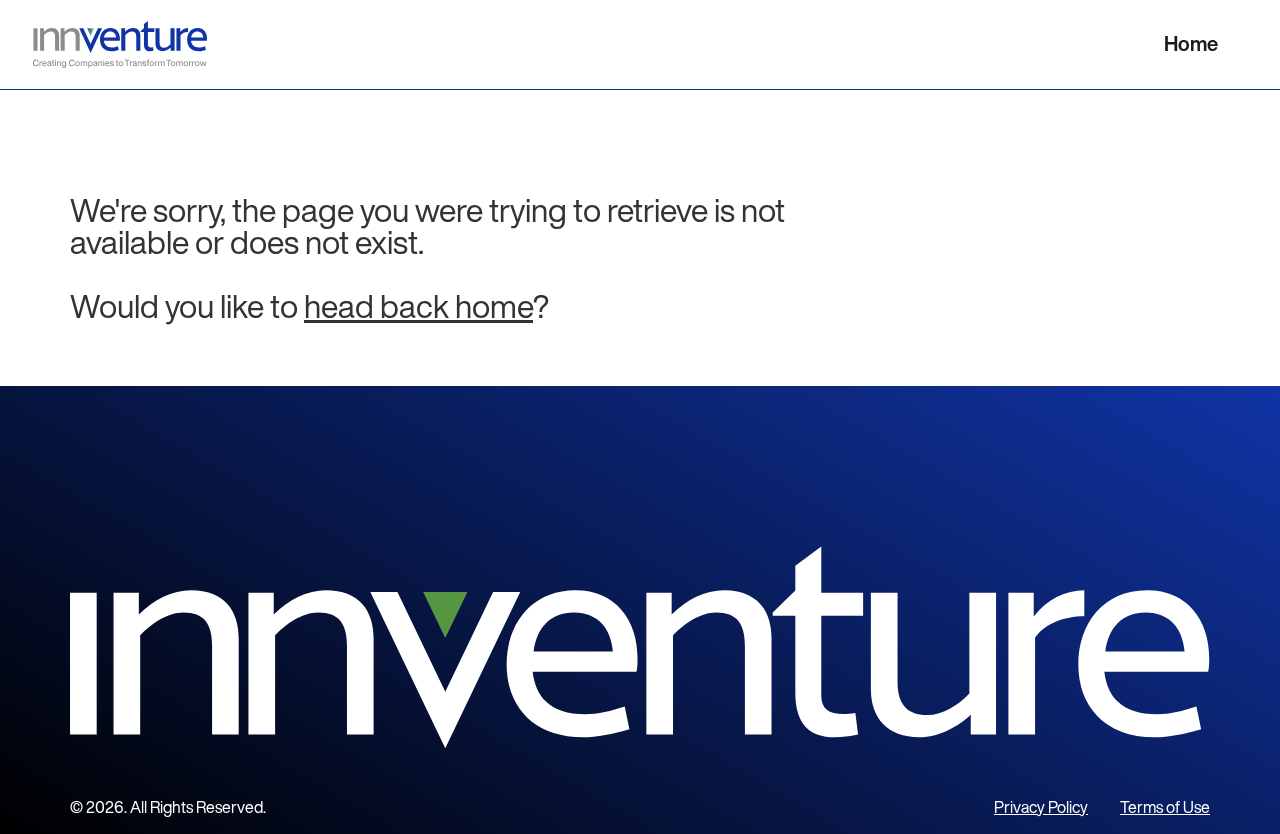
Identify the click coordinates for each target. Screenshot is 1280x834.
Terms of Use (1165, 807)
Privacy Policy (1041, 807)
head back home (418, 306)
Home (1191, 43)
